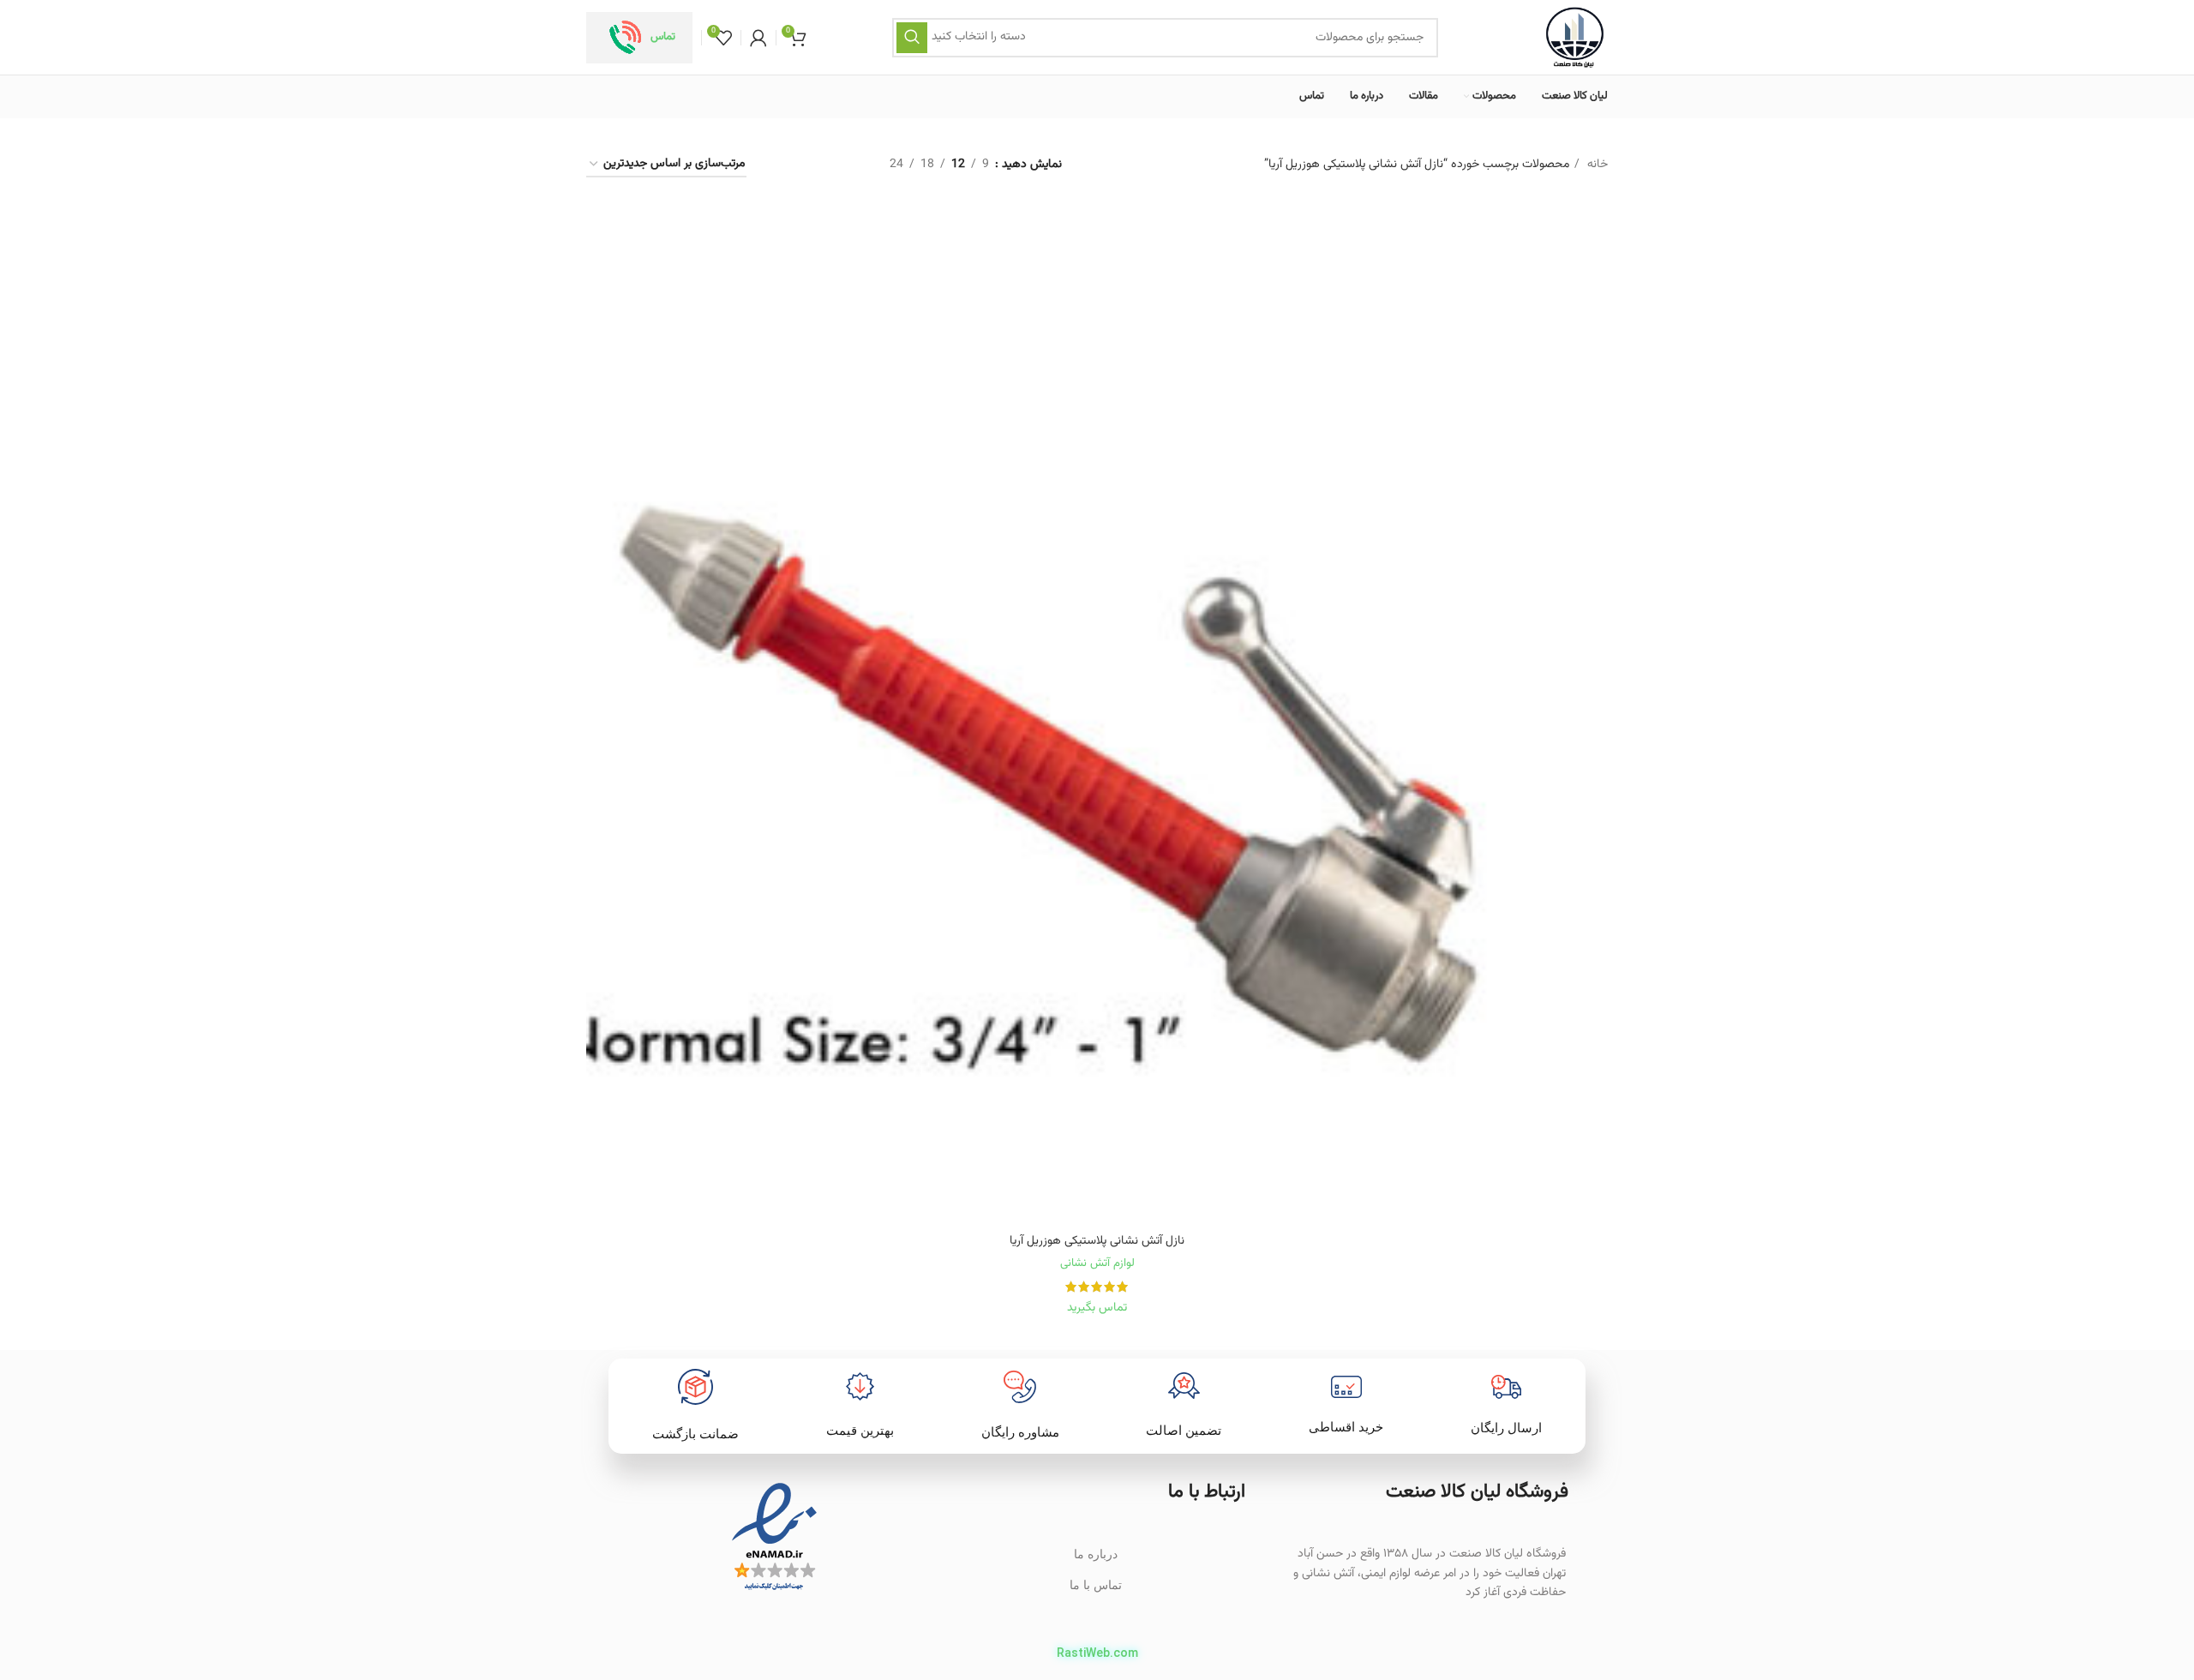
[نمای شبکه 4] (783, 165)
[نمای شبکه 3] (815, 165)
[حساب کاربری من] (758, 38)
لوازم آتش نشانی (1097, 1263)
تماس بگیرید (1097, 1308)
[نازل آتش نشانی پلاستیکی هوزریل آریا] (1097, 714)
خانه (1596, 165)
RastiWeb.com (1097, 1653)
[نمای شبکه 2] (847, 165)
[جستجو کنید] (912, 38)
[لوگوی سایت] (1575, 38)
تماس (663, 37)
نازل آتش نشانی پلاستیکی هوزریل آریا (1097, 1241)
